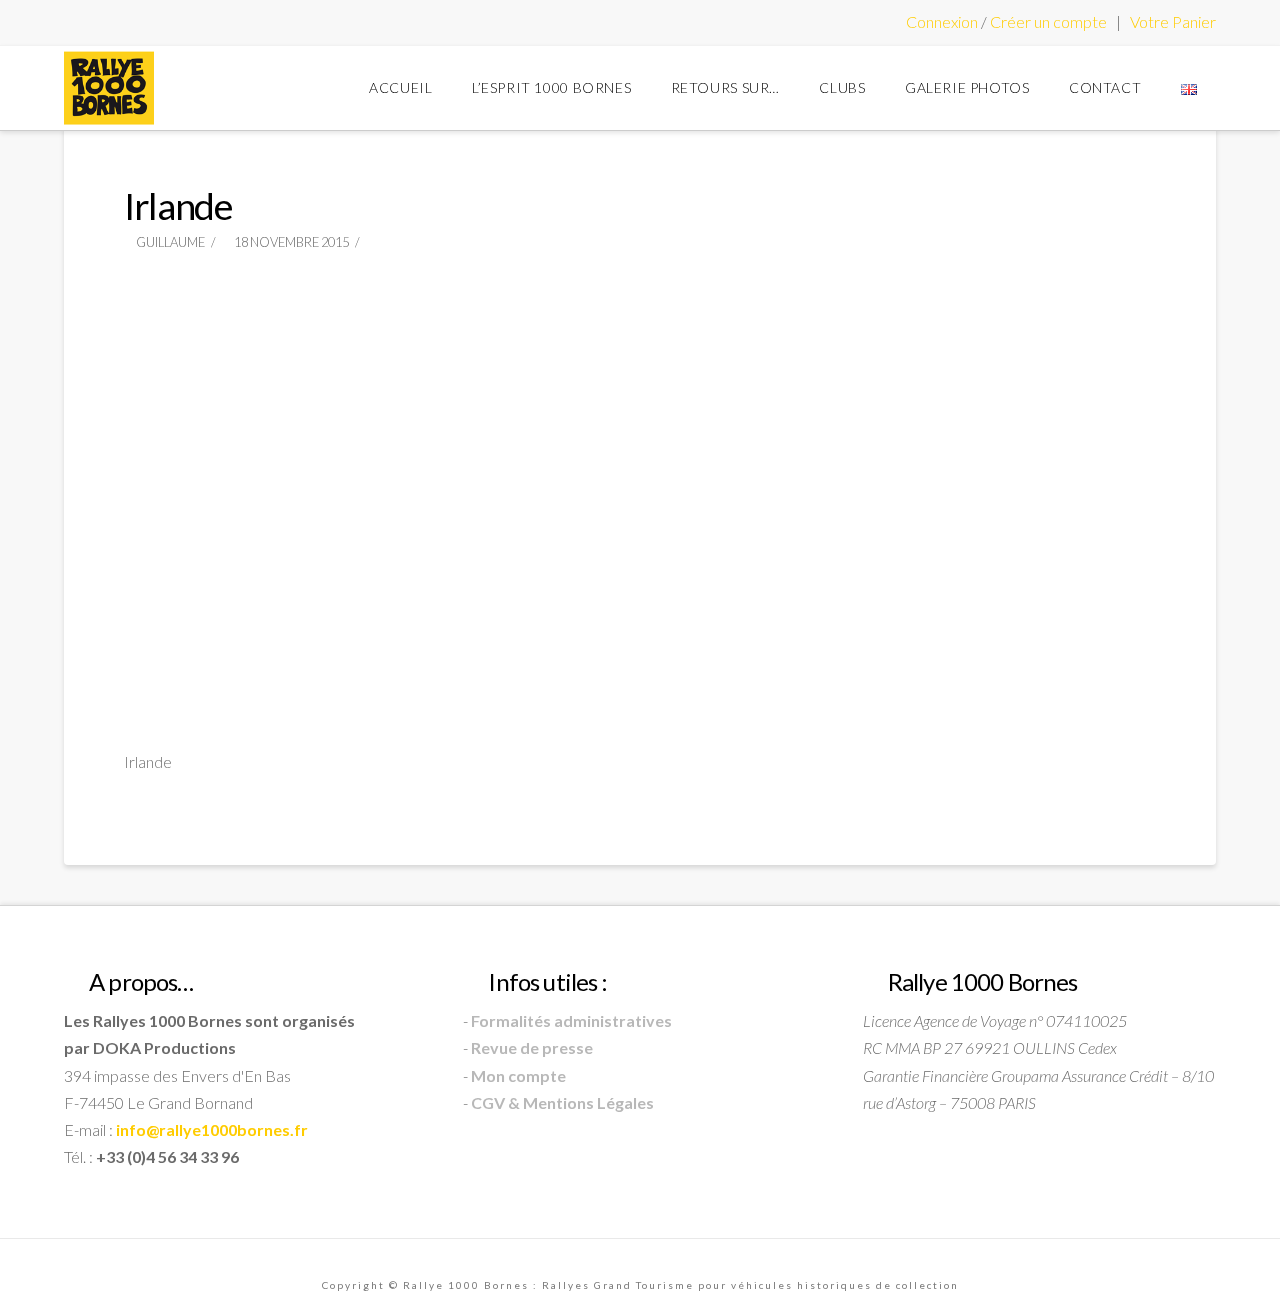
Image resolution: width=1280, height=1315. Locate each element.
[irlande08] (640, 553)
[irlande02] (640, 324)
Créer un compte (1048, 21)
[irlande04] (296, 439)
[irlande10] (296, 668)
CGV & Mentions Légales (562, 1102)
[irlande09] (984, 553)
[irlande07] (296, 553)
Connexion (942, 21)
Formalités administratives (571, 1020)
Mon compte (518, 1075)
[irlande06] (984, 439)
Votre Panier (1173, 21)
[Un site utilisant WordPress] (109, 88)
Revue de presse (532, 1047)
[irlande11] (640, 668)
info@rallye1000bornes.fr (212, 1129)
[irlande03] (984, 324)
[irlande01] (296, 324)
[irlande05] (640, 439)
